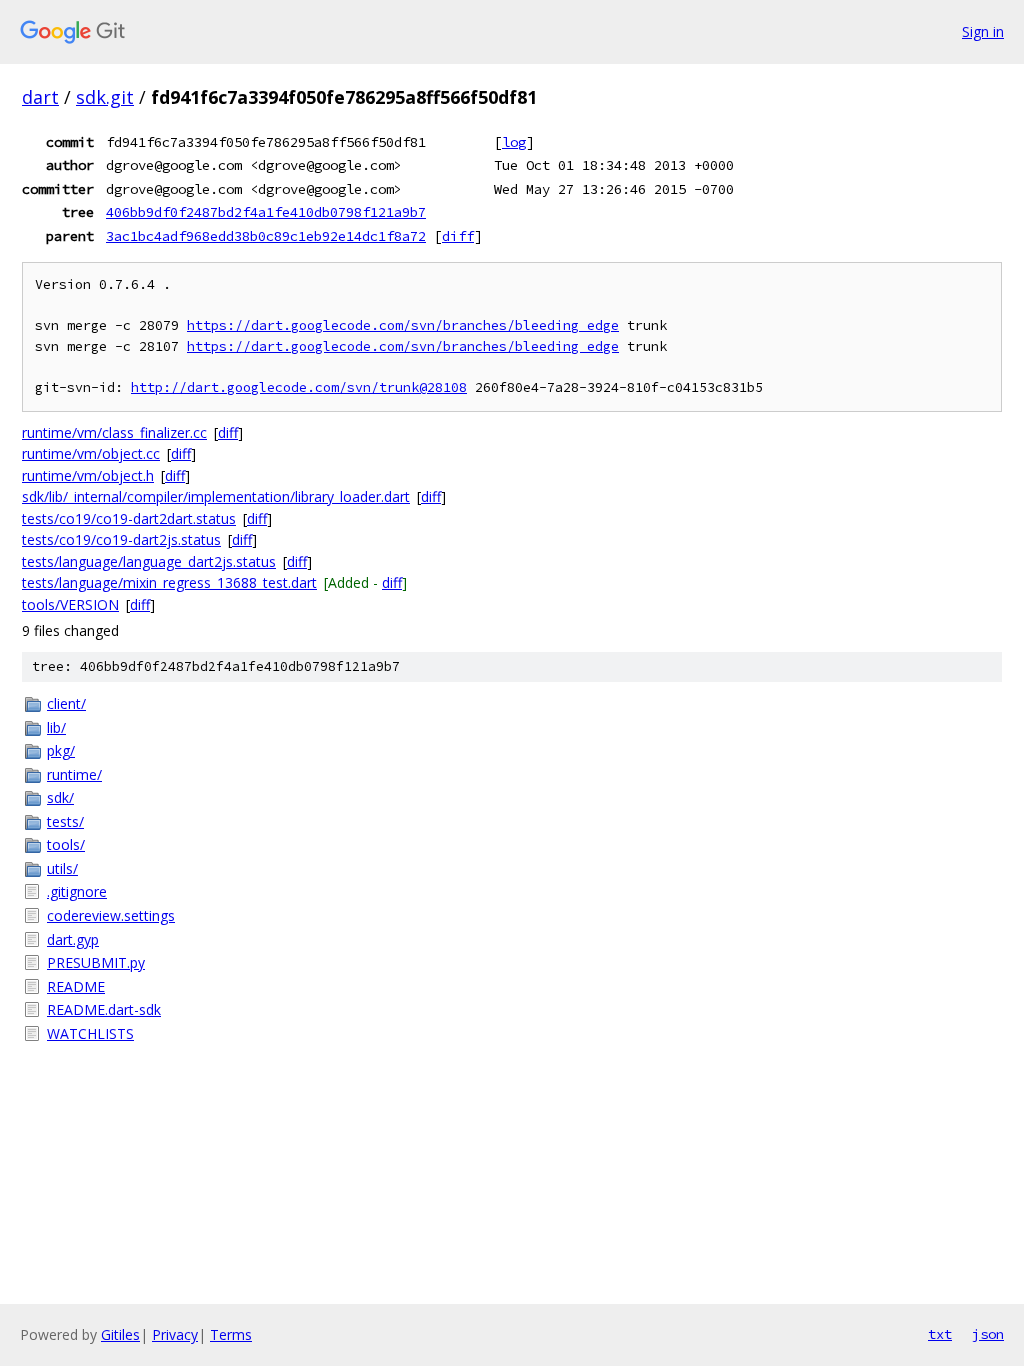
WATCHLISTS (90, 1033)
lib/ (56, 727)
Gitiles (120, 1334)
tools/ (66, 844)
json (988, 1334)
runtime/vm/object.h (88, 475)
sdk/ (60, 797)
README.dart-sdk (104, 1009)
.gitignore (77, 891)
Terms (231, 1334)
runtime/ (74, 774)
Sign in (983, 31)
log (514, 142)
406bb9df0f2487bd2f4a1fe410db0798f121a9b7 (266, 212)
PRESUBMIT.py (96, 962)
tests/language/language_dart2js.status (149, 561)
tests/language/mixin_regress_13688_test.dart (169, 582)
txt (940, 1334)
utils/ (62, 868)
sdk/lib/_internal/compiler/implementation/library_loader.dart (216, 496)
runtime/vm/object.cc (91, 453)
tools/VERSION (70, 604)
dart (40, 97)
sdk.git (105, 97)
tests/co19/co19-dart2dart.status (129, 518)
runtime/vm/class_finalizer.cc (114, 432)
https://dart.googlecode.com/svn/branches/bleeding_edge (403, 325)
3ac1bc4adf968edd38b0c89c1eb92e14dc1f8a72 (266, 236)
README (76, 986)
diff (458, 236)
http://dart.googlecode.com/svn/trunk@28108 (299, 387)
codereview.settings (111, 915)
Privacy (175, 1334)
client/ (66, 703)
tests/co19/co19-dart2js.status (121, 539)
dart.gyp (73, 939)
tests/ (65, 821)
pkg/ (61, 750)
